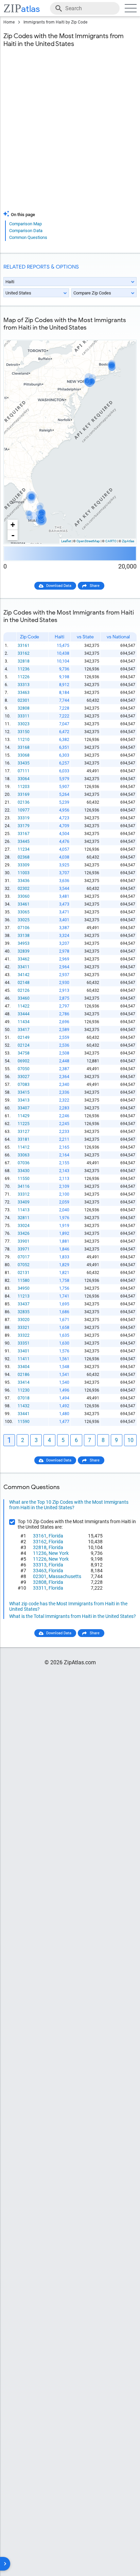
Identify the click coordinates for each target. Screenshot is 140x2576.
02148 (24, 983)
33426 (24, 1233)
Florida (56, 1536)
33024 (24, 1226)
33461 (24, 904)
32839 (24, 951)
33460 (24, 998)
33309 (24, 865)
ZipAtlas (128, 541)
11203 (24, 787)
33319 (24, 818)
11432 (24, 1406)
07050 (24, 1069)
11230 (24, 1390)
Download (124, 335)
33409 (24, 1202)
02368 (24, 857)
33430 (24, 1171)
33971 (24, 1249)
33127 (24, 1132)
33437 (24, 1304)
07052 (24, 1265)
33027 (24, 1077)
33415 (24, 1092)
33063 (24, 1155)
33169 (24, 794)
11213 (24, 1296)
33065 (24, 912)
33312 (24, 1194)
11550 (24, 1179)
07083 (24, 1085)
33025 (24, 920)
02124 (24, 1045)
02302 (24, 889)
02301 (24, 700)
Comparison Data (26, 231)
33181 (24, 1139)
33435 (24, 763)
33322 (24, 1335)
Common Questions (28, 237)
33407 (24, 1108)
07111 (24, 771)
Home (9, 22)
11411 (24, 1359)
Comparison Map (25, 224)
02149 (24, 1037)
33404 (24, 1367)
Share (95, 586)
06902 (24, 1061)
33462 (24, 959)
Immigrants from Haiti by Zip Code (55, 22)
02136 (24, 802)
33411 (24, 967)
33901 (24, 1241)
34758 (24, 1053)
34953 (24, 943)
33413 (24, 1100)
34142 (24, 975)
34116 (24, 1186)
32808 (24, 708)
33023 (24, 724)
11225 (24, 1124)
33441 (24, 1414)
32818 (24, 661)
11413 (24, 1210)
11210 (24, 740)
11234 (24, 849)
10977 (24, 810)
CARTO (111, 541)
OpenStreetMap (88, 541)
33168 (24, 747)
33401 (24, 1351)
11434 (24, 1022)
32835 (24, 1312)
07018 (24, 1398)
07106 (24, 928)
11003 (24, 873)
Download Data (59, 586)
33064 (24, 779)
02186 (24, 1375)
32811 (24, 1218)
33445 (24, 842)
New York (59, 1553)
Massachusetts (65, 1576)
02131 (24, 1273)
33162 (24, 653)
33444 (24, 1014)
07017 (24, 1257)
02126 (24, 990)
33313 (24, 685)
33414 (24, 1382)
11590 (24, 1422)
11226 (24, 677)
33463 (24, 693)
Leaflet (66, 541)
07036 (24, 1163)
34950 (24, 1288)
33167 (24, 834)
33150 (24, 732)
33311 (24, 716)
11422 (24, 1006)
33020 (24, 1320)
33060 (24, 896)
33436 (24, 881)
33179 (24, 826)
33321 (24, 1328)
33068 (24, 755)
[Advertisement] (70, 133)
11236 (24, 669)
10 (130, 1440)
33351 (24, 1343)
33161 (24, 646)
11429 (24, 1116)
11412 (24, 1147)
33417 (24, 1030)
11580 (24, 1281)
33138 (24, 936)
